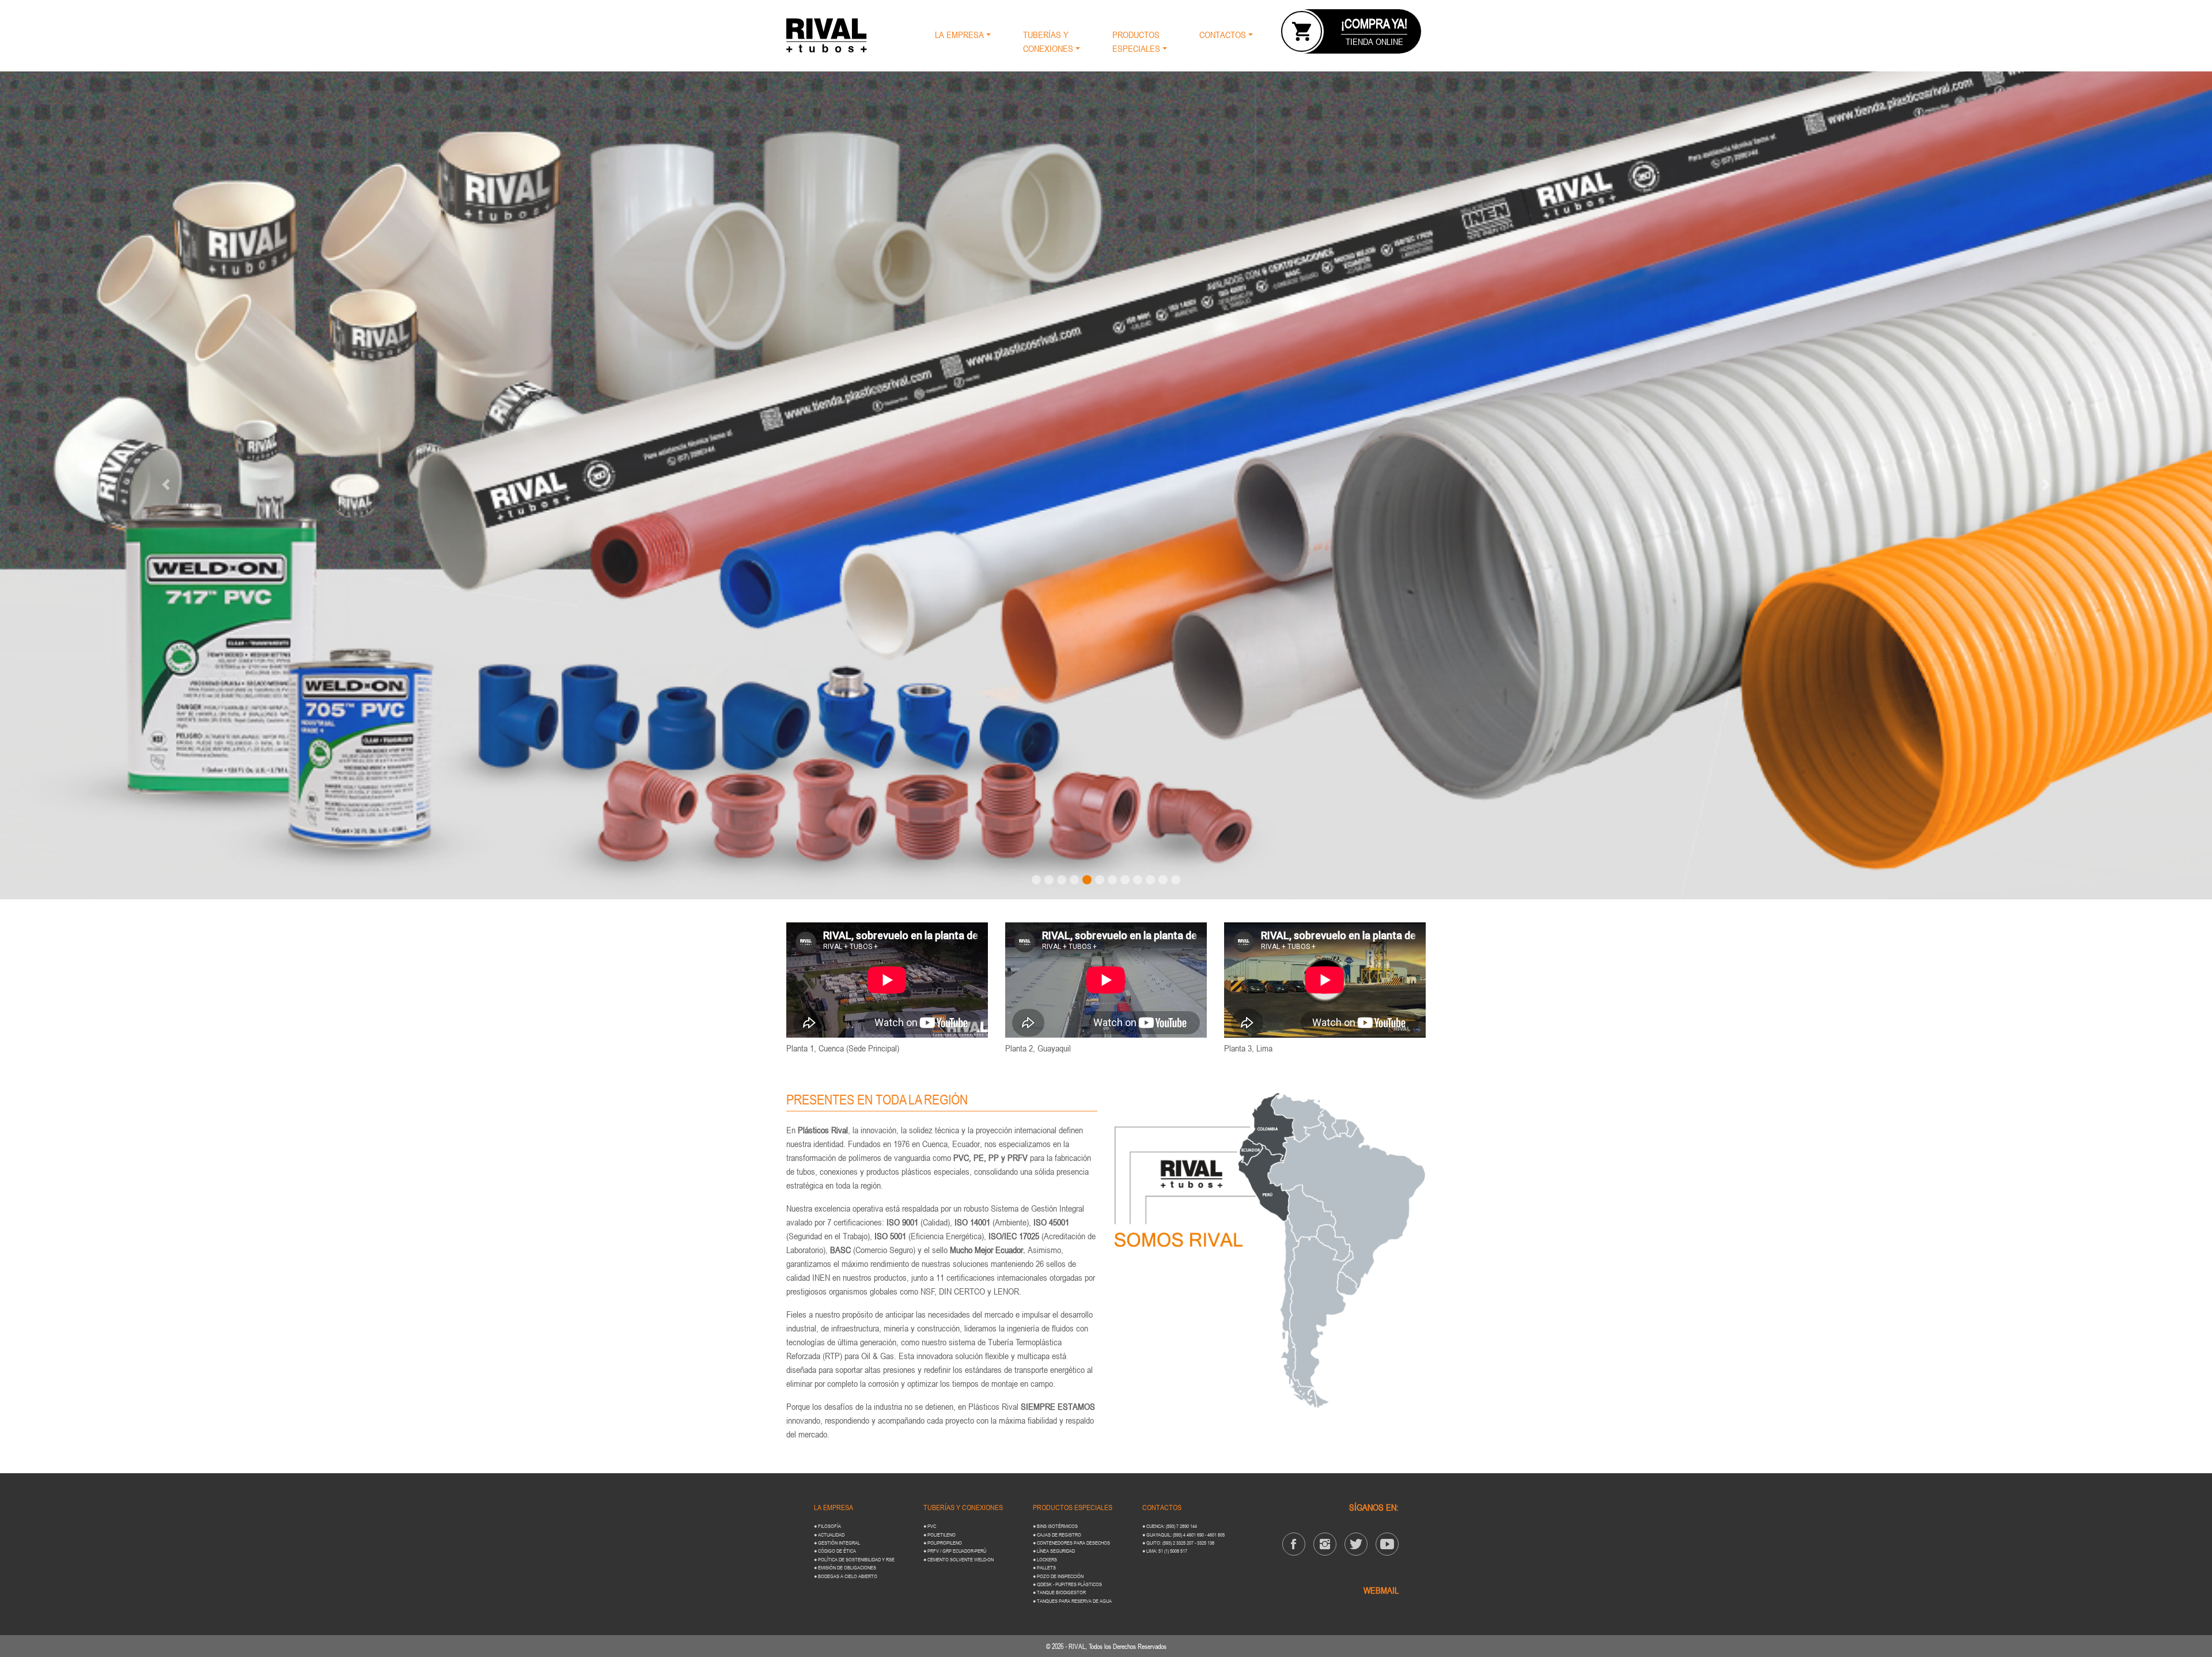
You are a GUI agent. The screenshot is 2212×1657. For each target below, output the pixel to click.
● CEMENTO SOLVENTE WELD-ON (959, 1559)
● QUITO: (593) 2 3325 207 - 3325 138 (1178, 1543)
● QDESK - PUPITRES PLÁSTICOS (1067, 1584)
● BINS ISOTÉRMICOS (1055, 1526)
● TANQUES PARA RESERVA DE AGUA (1072, 1601)
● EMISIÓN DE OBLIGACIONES (845, 1567)
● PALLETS (1044, 1567)
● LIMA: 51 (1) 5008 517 (1165, 1551)
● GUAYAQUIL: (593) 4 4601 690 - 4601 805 (1183, 1535)
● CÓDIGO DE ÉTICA (835, 1551)
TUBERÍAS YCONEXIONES (1048, 41)
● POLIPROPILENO (943, 1543)
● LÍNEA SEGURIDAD (1054, 1551)
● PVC (930, 1526)
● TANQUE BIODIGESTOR (1059, 1592)
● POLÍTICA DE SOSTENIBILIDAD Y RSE (854, 1559)
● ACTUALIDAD (829, 1535)
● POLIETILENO (940, 1535)
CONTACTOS (1223, 35)
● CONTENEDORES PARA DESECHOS (1071, 1543)
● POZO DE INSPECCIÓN (1058, 1576)
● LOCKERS (1045, 1559)
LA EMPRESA (959, 35)
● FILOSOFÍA (827, 1526)
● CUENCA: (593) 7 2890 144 (1170, 1526)
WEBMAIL (1381, 1590)
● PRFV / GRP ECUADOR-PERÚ (955, 1551)
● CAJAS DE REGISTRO (1057, 1535)
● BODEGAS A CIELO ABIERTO (846, 1576)
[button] (166, 485)
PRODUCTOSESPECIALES (1136, 41)
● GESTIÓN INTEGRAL (837, 1543)
